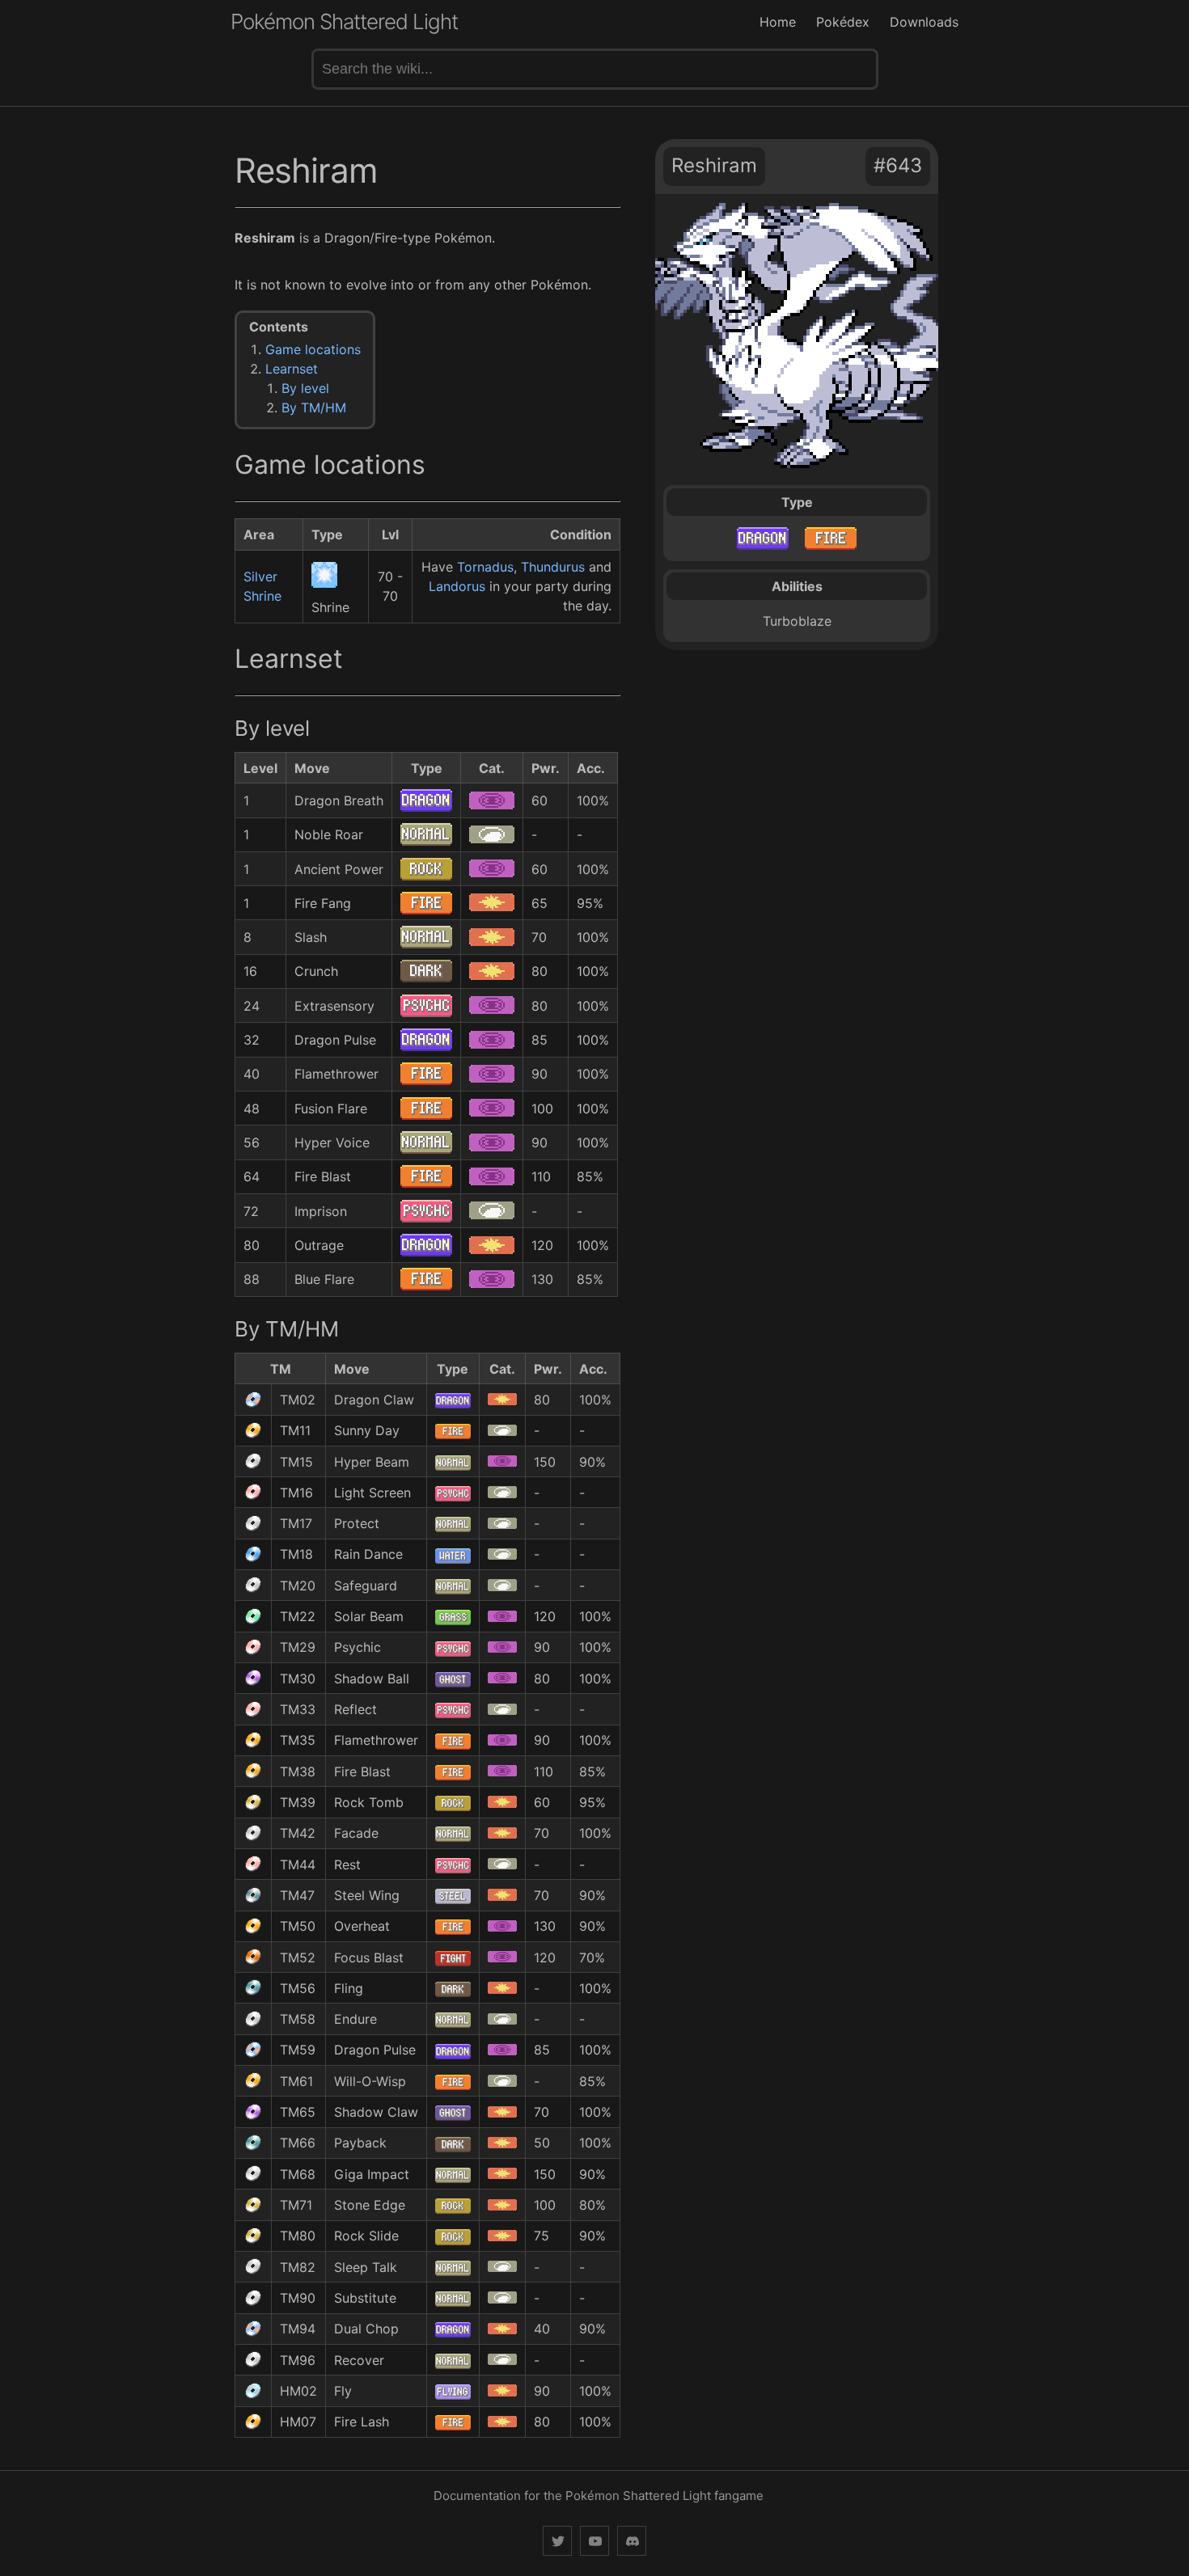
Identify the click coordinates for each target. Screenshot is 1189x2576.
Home (778, 22)
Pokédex (843, 22)
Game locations (313, 349)
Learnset (292, 369)
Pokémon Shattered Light (344, 21)
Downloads (924, 22)
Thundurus (553, 567)
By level (305, 388)
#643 (898, 165)
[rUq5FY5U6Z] (632, 2541)
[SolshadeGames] (557, 2541)
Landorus (457, 586)
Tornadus (485, 567)
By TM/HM (314, 408)
